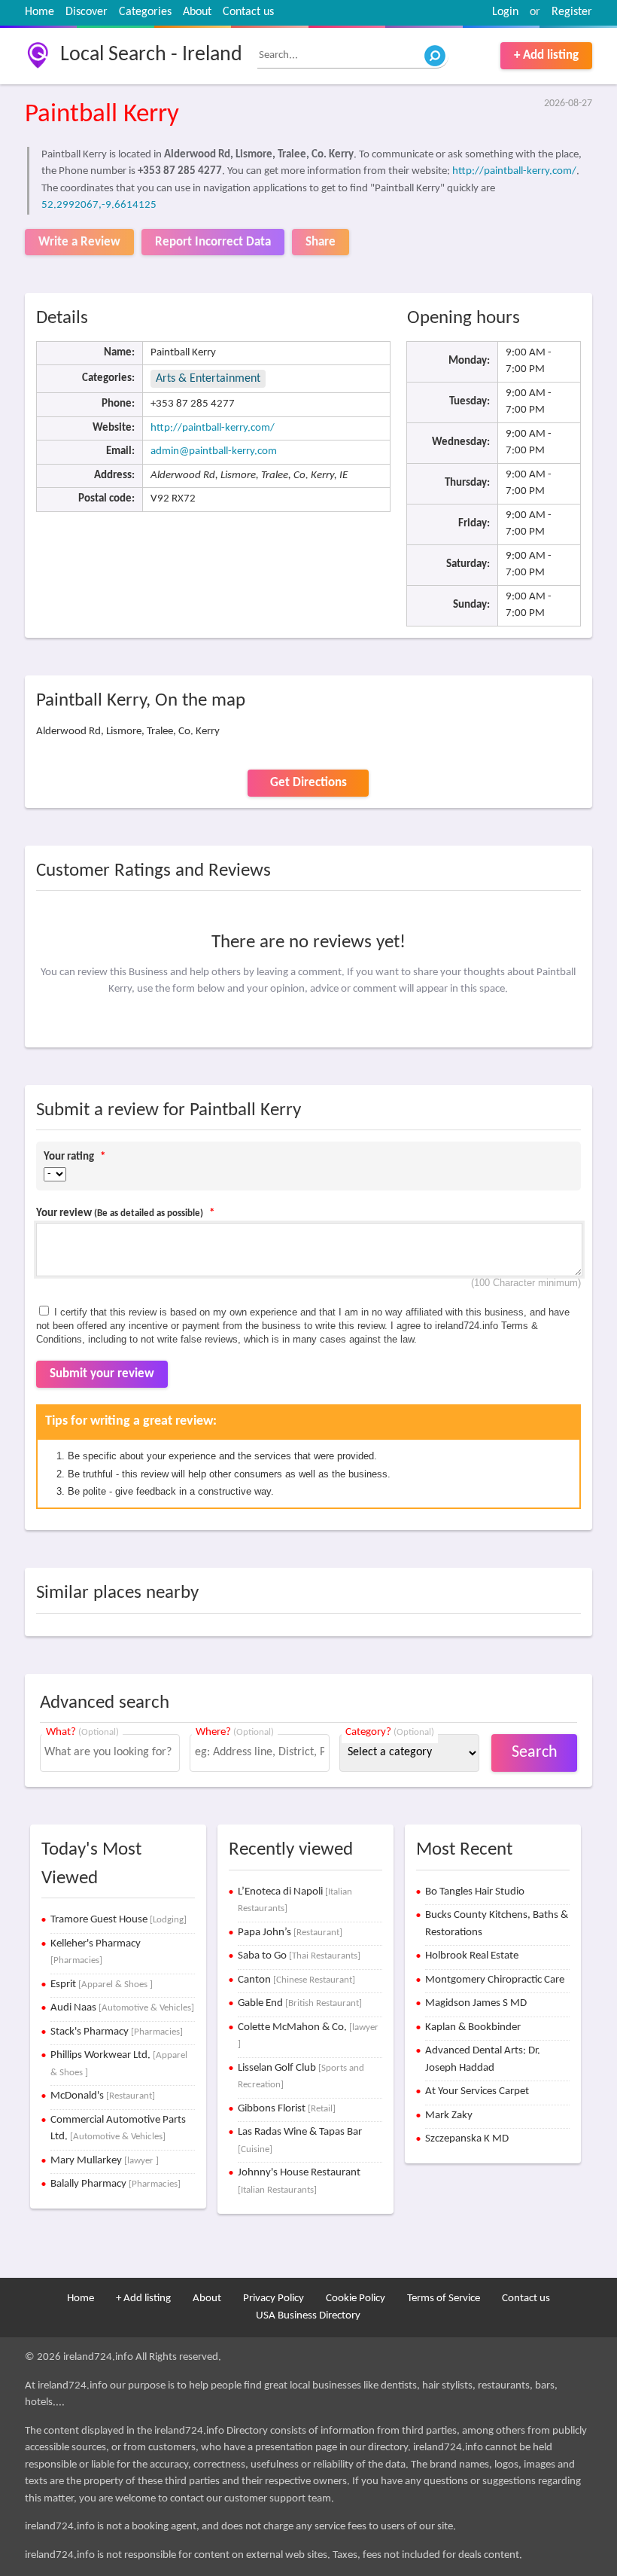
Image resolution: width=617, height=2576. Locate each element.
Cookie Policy (356, 2299)
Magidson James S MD (476, 2003)
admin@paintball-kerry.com (214, 451)
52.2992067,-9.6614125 (99, 205)
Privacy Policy (274, 2299)
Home (40, 12)
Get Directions (308, 783)
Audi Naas (122, 2008)
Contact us (248, 12)
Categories (145, 12)
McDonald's (103, 2096)
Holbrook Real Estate (472, 1956)
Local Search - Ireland (151, 55)
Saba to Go (299, 1956)
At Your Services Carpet (477, 2091)
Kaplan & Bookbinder (473, 2027)
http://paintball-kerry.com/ (514, 171)
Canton (296, 1980)
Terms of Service (444, 2299)
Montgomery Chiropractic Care (495, 1980)
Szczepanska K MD (467, 2139)
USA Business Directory (308, 2316)
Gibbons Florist (287, 2109)
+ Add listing (546, 55)
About (197, 12)
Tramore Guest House (119, 1920)
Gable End (300, 2003)
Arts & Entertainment (208, 379)
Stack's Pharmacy (117, 2032)
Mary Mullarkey (105, 2161)
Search (535, 1753)
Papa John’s (290, 1933)
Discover (87, 12)
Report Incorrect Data (213, 242)
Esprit (102, 1985)
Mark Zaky (449, 2116)
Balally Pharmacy (115, 2184)
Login (505, 12)
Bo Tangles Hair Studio (475, 1892)
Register (572, 12)
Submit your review (102, 1374)
